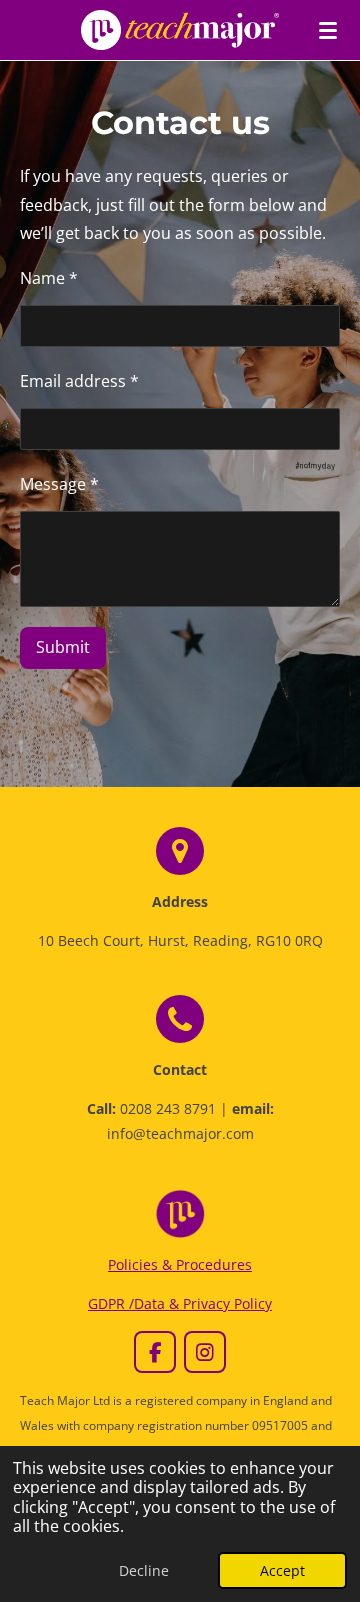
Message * (59, 484)
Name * (49, 278)
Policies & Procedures (180, 1264)
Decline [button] (144, 1570)
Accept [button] (282, 1570)
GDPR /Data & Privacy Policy (180, 1303)
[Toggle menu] (328, 30)
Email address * (79, 381)
